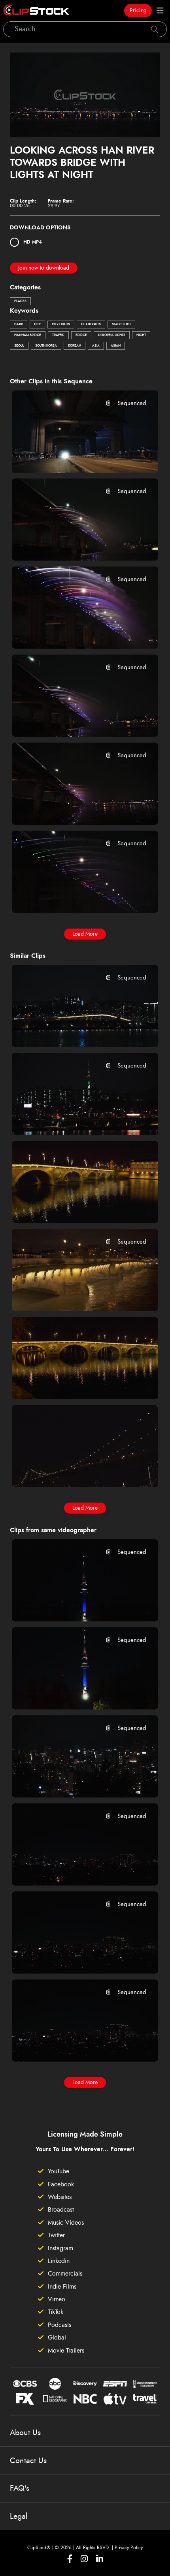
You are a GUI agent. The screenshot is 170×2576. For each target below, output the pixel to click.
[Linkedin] (100, 2559)
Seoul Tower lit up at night (61, 1605)
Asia (96, 346)
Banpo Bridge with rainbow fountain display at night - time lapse (73, 544)
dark (19, 325)
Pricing (138, 11)
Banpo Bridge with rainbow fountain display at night (73, 632)
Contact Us (28, 2461)
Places (20, 301)
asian (116, 346)
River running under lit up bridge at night (73, 1295)
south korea (46, 346)
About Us (25, 2433)
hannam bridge (28, 335)
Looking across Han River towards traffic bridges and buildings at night (73, 1030)
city (37, 325)
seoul (19, 346)
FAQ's (20, 2488)
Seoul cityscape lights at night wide (73, 1869)
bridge (81, 335)
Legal (19, 2516)
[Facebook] (70, 2559)
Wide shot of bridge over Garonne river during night (73, 1383)
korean (75, 346)
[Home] (36, 11)
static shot (121, 325)
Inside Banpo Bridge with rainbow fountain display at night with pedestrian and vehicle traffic (73, 456)
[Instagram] (84, 2559)
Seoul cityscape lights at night (67, 1957)
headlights (91, 325)
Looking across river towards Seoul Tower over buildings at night (73, 1118)
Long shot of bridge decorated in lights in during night (73, 1206)
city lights (61, 325)
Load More (85, 934)
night (141, 335)
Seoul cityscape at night (58, 1781)
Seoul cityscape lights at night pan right (73, 2045)
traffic (58, 335)
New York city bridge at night (66, 1470)
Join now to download (44, 268)
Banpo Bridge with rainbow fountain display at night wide (73, 808)
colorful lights (112, 335)
